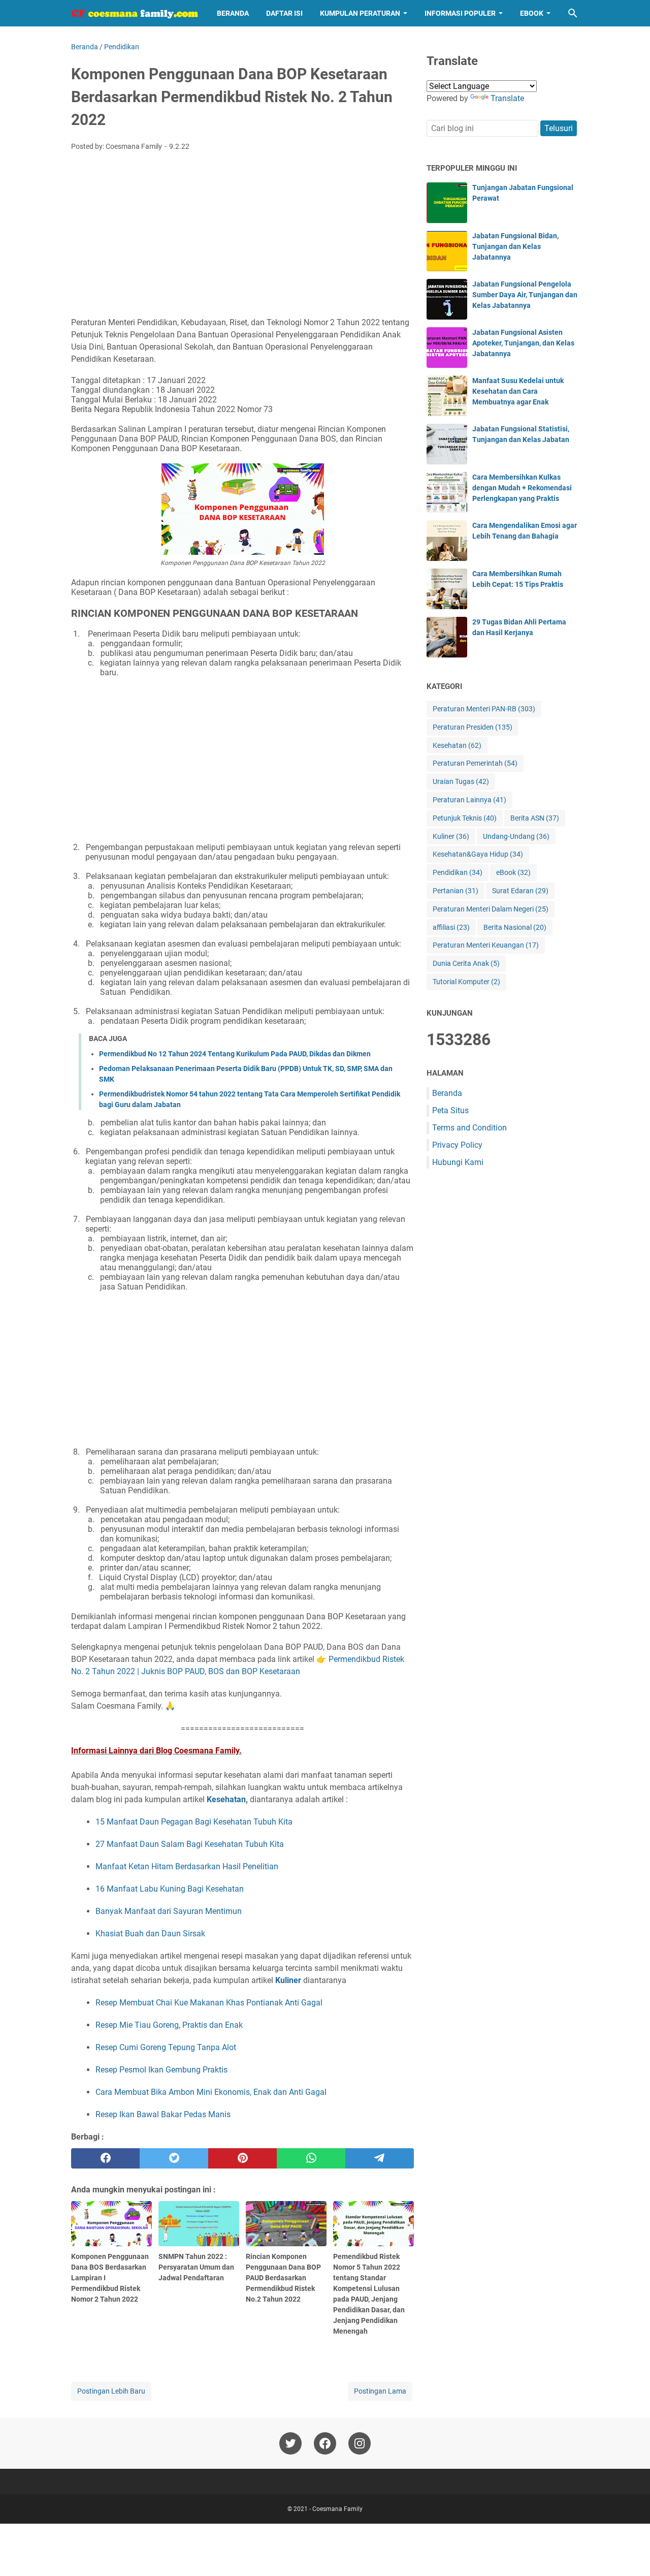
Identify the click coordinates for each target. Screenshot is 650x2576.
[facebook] (105, 2158)
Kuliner (288, 1980)
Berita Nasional (515, 927)
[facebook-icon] (325, 2443)
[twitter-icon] (290, 2443)
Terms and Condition (469, 1128)
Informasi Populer (460, 13)
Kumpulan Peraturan (360, 13)
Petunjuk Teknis (465, 818)
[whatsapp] (311, 2158)
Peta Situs (450, 1110)
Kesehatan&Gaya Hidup (478, 854)
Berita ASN (535, 818)
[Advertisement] (242, 235)
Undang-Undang (516, 836)
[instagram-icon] (360, 2443)
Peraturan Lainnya (469, 800)
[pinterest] (242, 2158)
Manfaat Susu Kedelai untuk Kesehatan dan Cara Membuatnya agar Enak (518, 391)
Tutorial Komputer (466, 982)
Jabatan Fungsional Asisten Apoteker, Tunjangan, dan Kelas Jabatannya (523, 343)
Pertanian (456, 891)
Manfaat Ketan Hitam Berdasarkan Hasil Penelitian (187, 1866)
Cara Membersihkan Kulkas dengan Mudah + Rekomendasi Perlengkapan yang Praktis (522, 488)
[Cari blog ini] (573, 13)
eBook (532, 13)
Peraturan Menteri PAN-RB (484, 709)
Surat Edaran (520, 891)
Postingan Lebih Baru (111, 2391)
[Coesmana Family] (135, 13)
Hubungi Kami (458, 1162)
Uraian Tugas (461, 781)
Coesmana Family (337, 2509)
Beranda (233, 13)
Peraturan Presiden (473, 727)
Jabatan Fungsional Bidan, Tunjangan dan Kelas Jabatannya (515, 246)
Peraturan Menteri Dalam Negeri (491, 909)
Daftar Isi (284, 13)
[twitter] (174, 2158)
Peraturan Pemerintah (475, 763)
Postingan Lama (380, 2391)
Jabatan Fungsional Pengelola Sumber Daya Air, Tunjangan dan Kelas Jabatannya (525, 295)
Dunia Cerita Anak (466, 963)
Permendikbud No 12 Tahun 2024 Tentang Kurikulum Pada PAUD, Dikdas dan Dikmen (235, 1054)
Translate (507, 98)
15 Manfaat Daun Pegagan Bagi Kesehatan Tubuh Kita (194, 1822)
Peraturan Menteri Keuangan (486, 945)
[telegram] (380, 2158)
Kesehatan (226, 1799)
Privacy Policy (457, 1145)
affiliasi (451, 927)
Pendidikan (458, 872)
